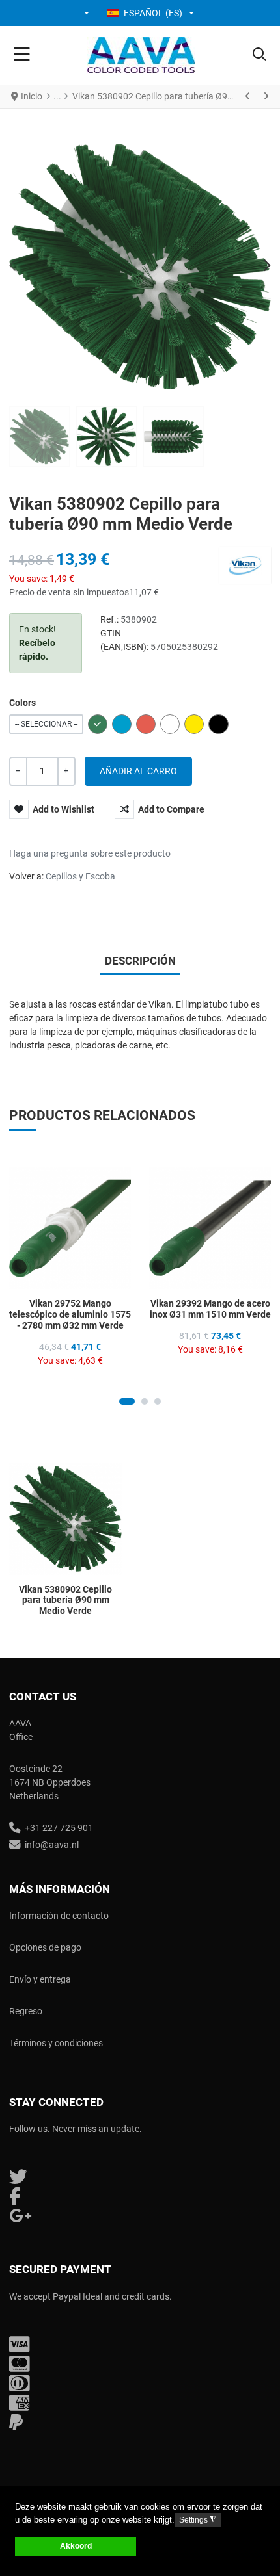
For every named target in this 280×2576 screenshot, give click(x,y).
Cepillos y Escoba (80, 876)
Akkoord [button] (76, 2546)
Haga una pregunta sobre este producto (90, 853)
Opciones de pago (45, 1947)
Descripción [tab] (140, 961)
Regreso (26, 2011)
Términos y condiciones (56, 2043)
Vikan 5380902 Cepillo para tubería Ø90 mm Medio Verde (65, 1600)
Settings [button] (198, 2520)
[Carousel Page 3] (158, 1401)
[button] (88, 13)
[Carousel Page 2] (145, 1401)
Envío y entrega (40, 1979)
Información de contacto (59, 1916)
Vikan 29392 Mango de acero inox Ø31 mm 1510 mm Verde (210, 1309)
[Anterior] (248, 96)
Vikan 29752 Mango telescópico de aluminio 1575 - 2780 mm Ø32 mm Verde (70, 1314)
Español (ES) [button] (153, 13)
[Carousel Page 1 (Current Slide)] (127, 1401)
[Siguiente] (266, 96)
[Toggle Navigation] (22, 55)
